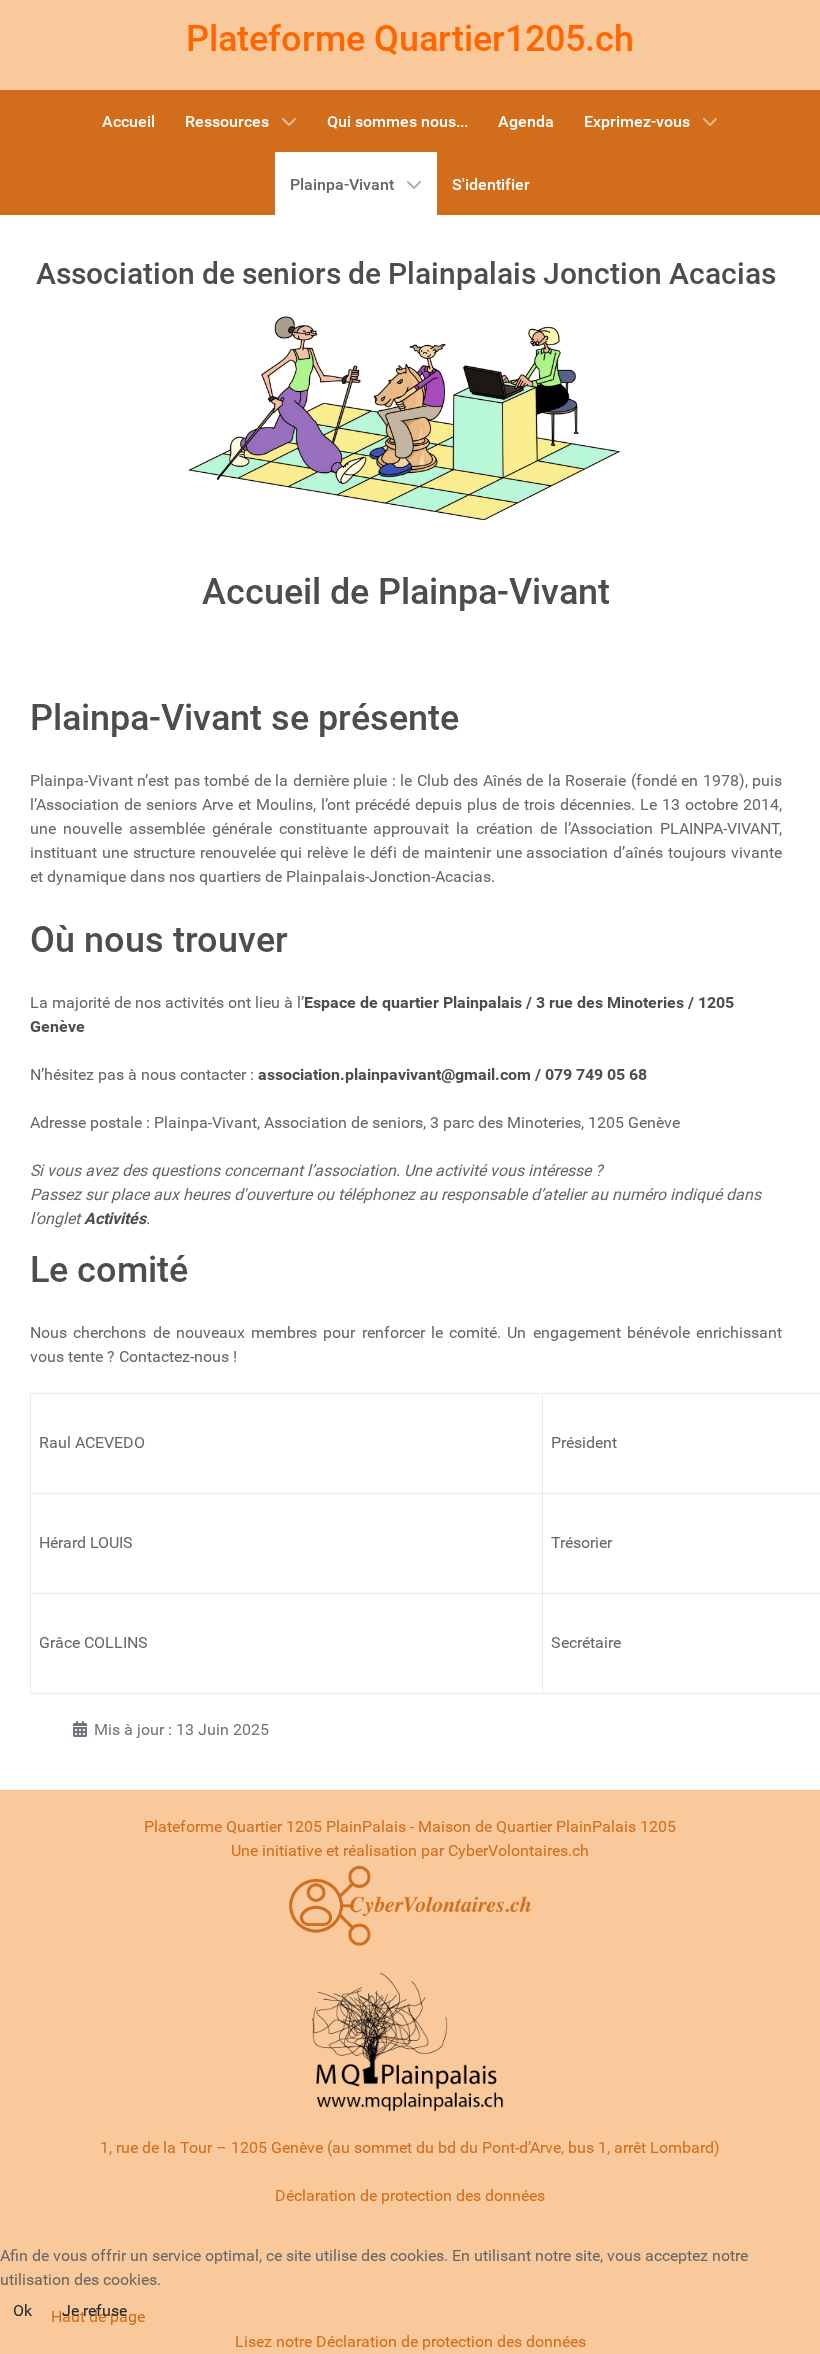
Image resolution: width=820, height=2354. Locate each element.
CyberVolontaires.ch (518, 1850)
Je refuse (94, 2310)
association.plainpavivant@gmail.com (394, 1074)
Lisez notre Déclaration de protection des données (410, 2341)
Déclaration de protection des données (410, 2195)
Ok (22, 2310)
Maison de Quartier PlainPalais (527, 1826)
